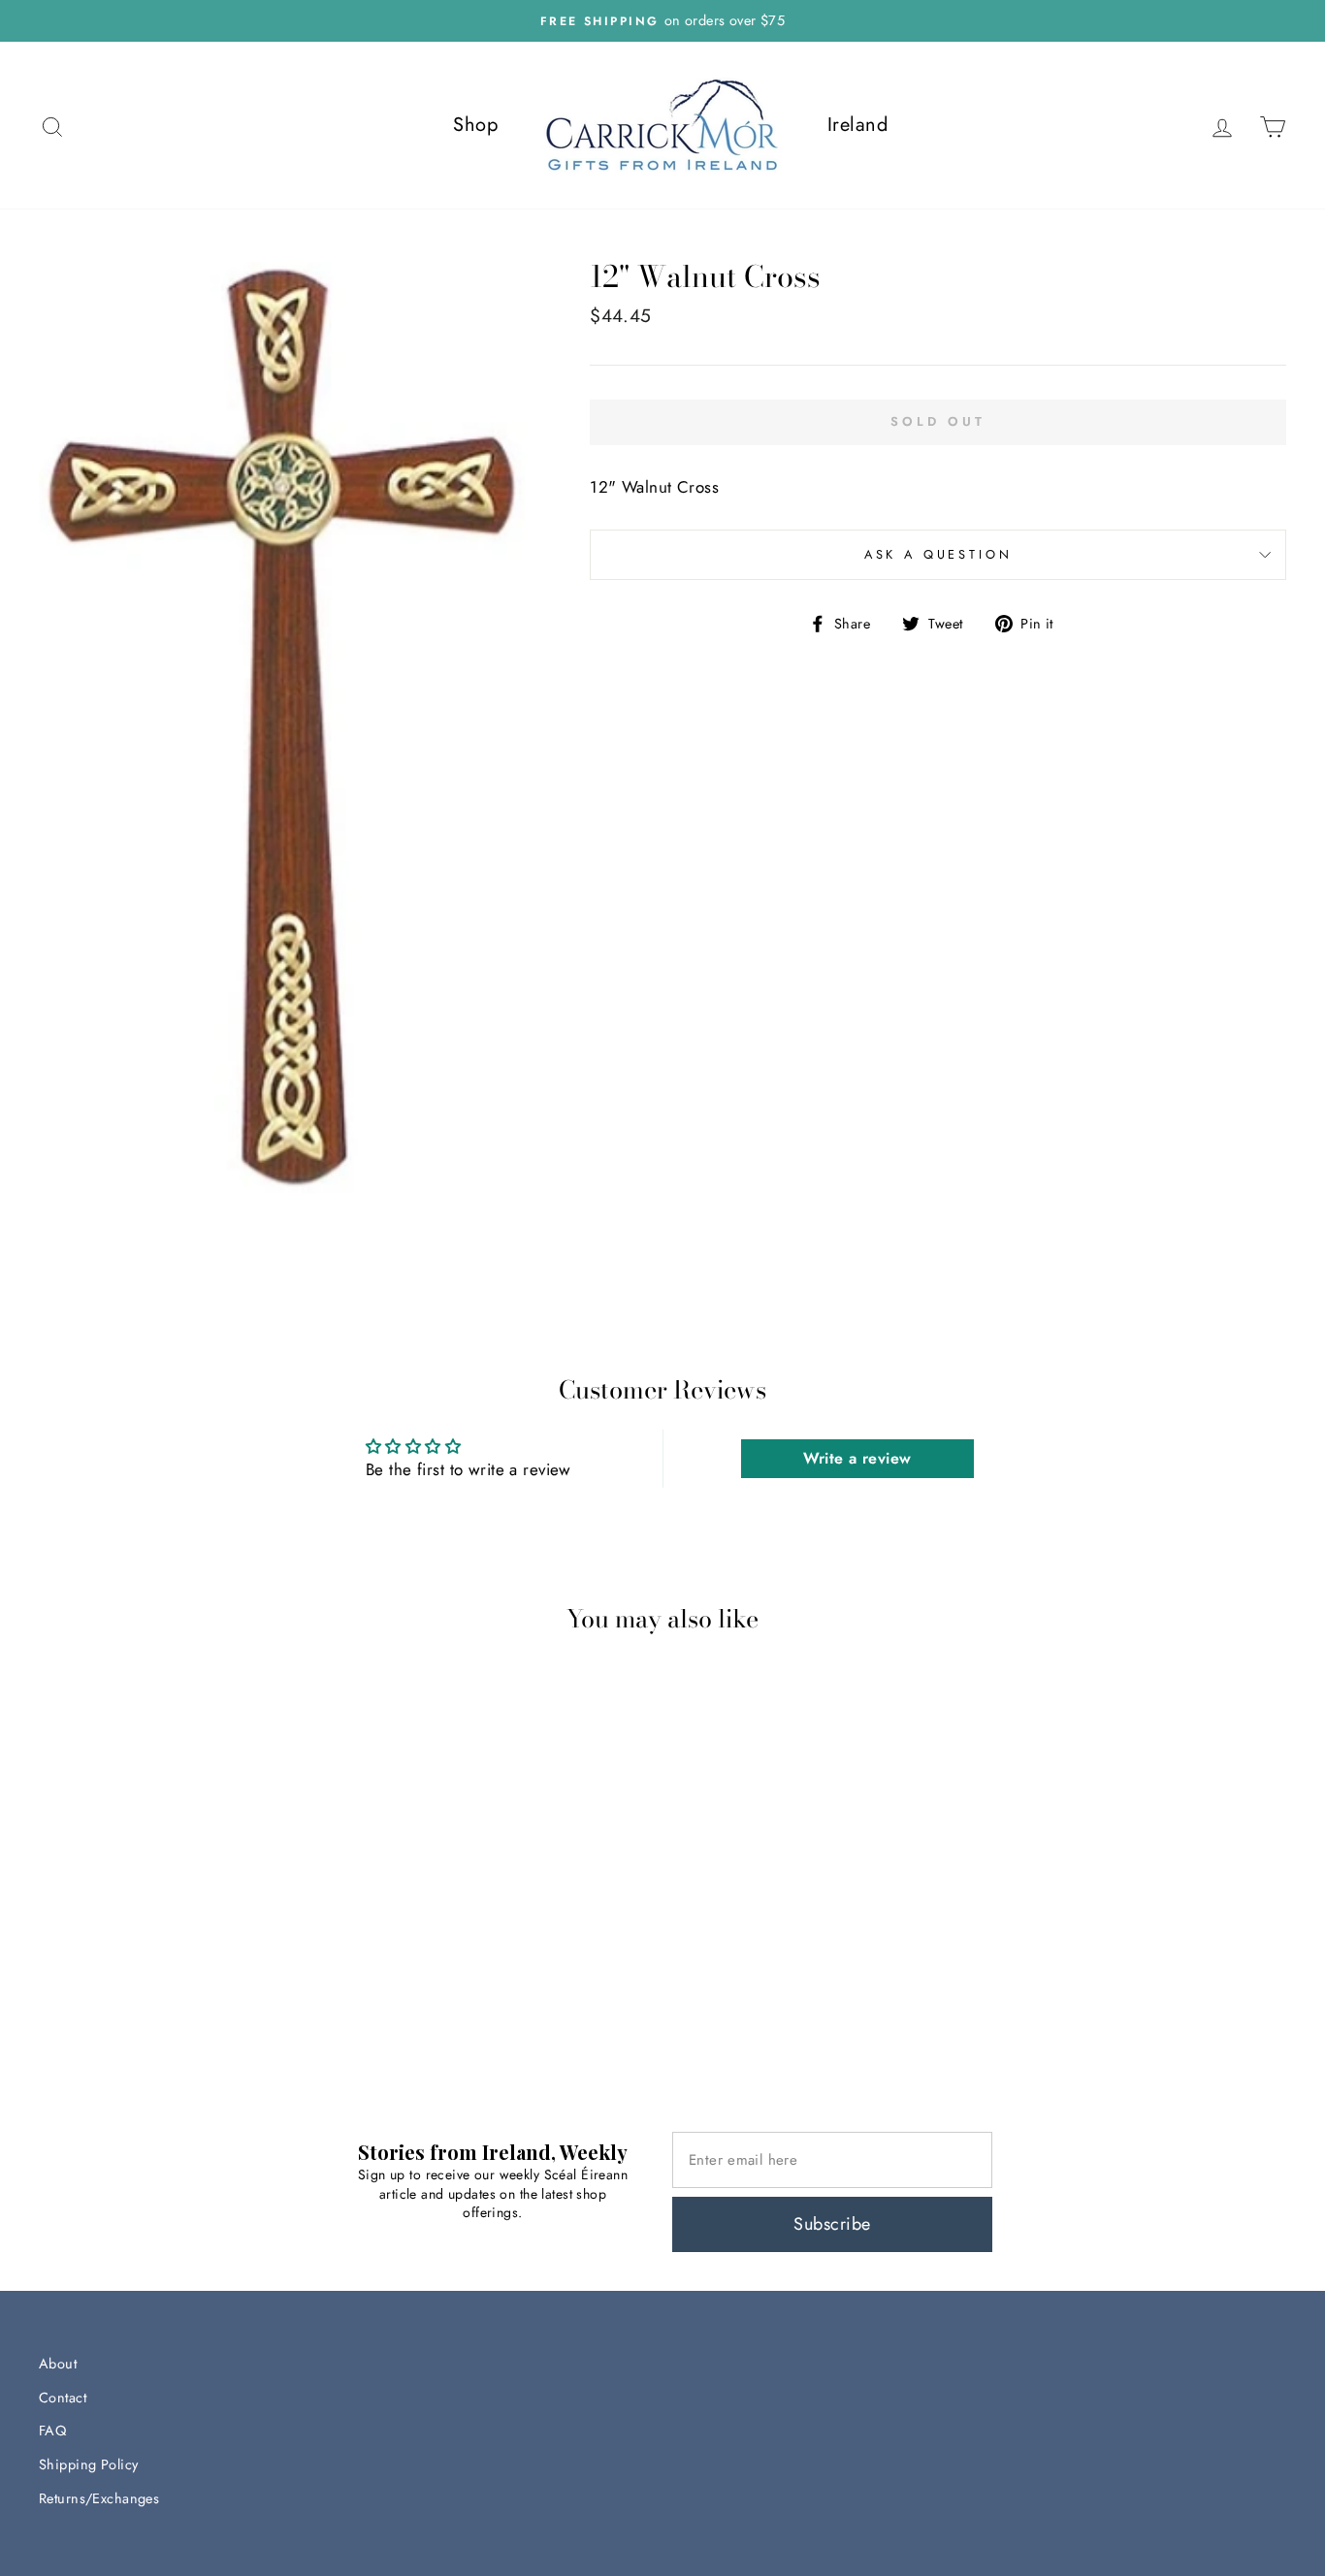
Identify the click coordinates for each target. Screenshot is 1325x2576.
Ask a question (938, 554)
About (58, 2364)
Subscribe (832, 2224)
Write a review (857, 1458)
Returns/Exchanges (99, 2498)
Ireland (857, 125)
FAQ (52, 2431)
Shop (475, 125)
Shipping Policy (88, 2464)
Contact (63, 2398)
